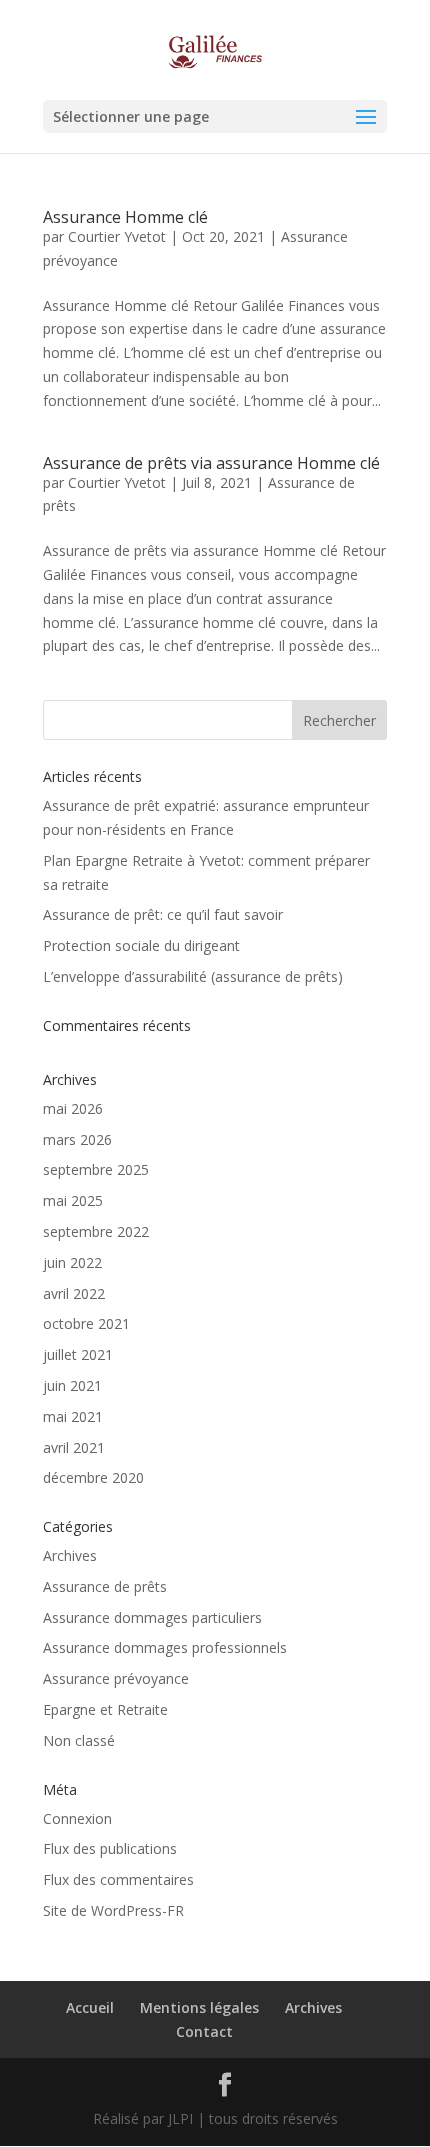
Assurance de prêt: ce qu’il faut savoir (163, 914)
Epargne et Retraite (105, 1709)
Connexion (77, 1818)
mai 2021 (73, 1416)
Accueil (90, 2007)
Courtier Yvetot (117, 236)
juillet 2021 (78, 1354)
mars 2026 (77, 1139)
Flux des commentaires (118, 1879)
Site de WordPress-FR (113, 1910)
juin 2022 (72, 1262)
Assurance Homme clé (125, 217)
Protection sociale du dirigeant (141, 945)
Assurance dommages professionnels (165, 1647)
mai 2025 (73, 1200)
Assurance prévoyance (116, 1678)
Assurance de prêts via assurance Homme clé (211, 463)
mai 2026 (73, 1108)
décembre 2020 (93, 1477)
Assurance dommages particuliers (152, 1617)
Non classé (79, 1740)
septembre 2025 (96, 1169)
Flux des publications (110, 1848)
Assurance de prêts (105, 1586)
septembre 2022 (96, 1231)
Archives (70, 1555)
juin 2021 (72, 1385)
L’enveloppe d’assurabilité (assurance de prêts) (193, 976)
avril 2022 (74, 1293)
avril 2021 (74, 1447)
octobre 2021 (86, 1323)
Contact (204, 2031)
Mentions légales (199, 2007)
